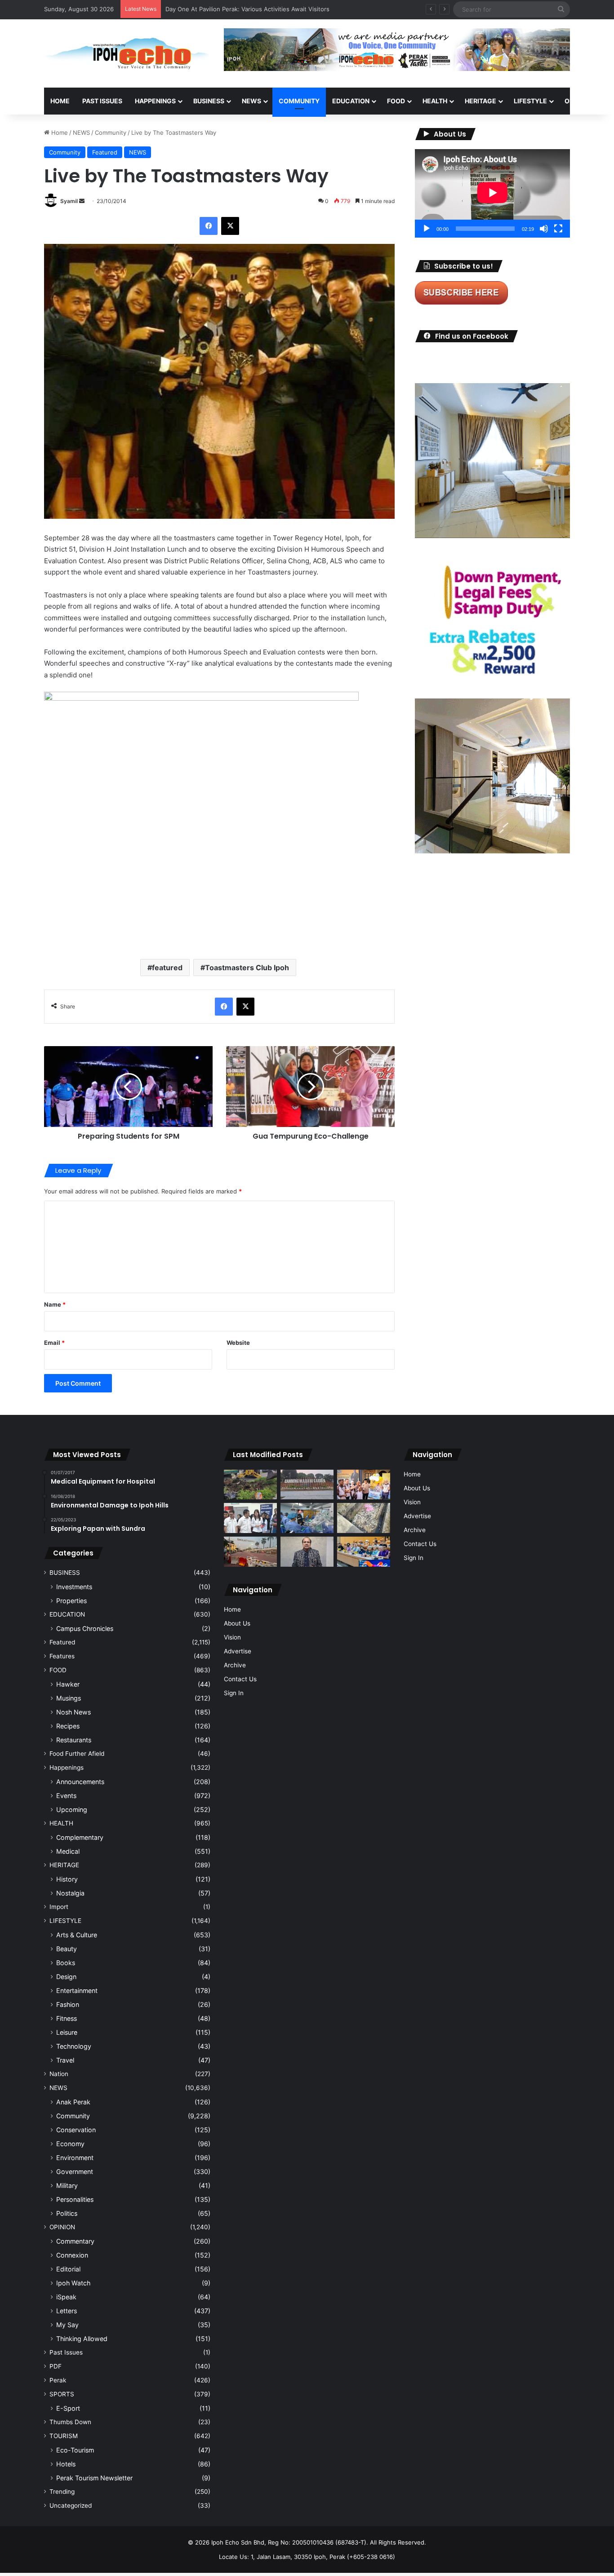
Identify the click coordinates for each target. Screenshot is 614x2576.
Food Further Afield (77, 1754)
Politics (67, 2213)
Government (75, 2172)
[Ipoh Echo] (127, 53)
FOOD (396, 101)
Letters (67, 2311)
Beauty (67, 1949)
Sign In (234, 1693)
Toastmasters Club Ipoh (247, 968)
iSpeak (66, 2297)
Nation (59, 2074)
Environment (75, 2158)
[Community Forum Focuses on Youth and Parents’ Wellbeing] (307, 1552)
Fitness (67, 2018)
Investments (74, 1587)
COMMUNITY (299, 101)
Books (66, 1963)
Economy (70, 2144)
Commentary (75, 2241)
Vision (232, 1637)
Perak (58, 2380)
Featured (105, 152)
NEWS (251, 101)
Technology (74, 2046)
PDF (56, 2366)
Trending (62, 2492)
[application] (492, 193)
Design (66, 1977)
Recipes (68, 1726)
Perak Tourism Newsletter (94, 2478)
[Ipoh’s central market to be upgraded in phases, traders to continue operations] (364, 1552)
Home (60, 101)
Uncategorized (71, 2505)
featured (167, 968)
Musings (69, 1698)
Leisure (67, 2032)
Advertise (238, 1651)
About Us (237, 1623)
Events (66, 1796)
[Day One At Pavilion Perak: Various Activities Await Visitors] (364, 1485)
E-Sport (68, 2408)
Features (62, 1656)
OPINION (578, 101)
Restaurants (74, 1740)
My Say (67, 2325)
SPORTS (62, 2394)
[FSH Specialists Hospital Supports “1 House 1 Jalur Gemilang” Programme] (250, 1518)
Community (111, 133)
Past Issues (102, 101)
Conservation (76, 2130)
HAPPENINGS (155, 101)
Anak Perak (73, 2102)
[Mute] (544, 229)
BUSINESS (209, 101)
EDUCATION (351, 101)
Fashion (68, 2004)
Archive (235, 1665)
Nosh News (73, 1712)
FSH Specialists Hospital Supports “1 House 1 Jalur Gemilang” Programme (268, 9)
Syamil (69, 201)
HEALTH (435, 101)
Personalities (75, 2199)
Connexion (72, 2255)
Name (55, 1304)
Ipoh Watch (73, 2283)
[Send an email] (82, 201)
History (67, 1879)
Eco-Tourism (75, 2450)
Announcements (80, 1782)
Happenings (67, 1767)
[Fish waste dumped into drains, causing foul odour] (364, 1518)
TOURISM (64, 2436)
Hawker (68, 1684)
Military (67, 2185)
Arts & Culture (77, 1935)
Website (238, 1343)
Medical (68, 1851)
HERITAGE (481, 101)
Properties (71, 1601)
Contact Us (240, 1679)
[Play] (427, 229)
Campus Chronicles (85, 1628)
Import (59, 1907)
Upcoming (72, 1809)
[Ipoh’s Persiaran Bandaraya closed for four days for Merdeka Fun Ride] (250, 1552)
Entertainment (77, 1991)
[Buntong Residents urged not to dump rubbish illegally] (250, 1485)
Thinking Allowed (82, 2339)
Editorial (68, 2269)
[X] (230, 226)
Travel (65, 2060)
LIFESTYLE (530, 101)
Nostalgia (70, 1893)
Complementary (80, 1837)
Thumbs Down (70, 2422)
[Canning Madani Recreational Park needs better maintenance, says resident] (307, 1485)
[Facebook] (209, 226)
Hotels (66, 2464)
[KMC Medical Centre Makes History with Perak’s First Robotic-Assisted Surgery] (307, 1518)
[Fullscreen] (558, 229)
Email (54, 1343)
